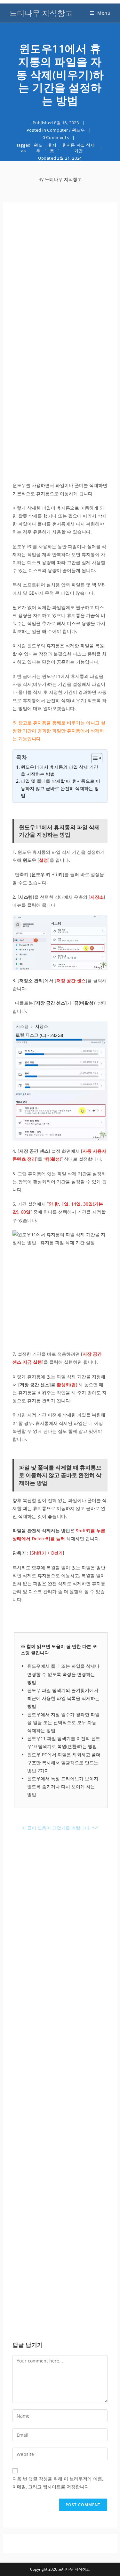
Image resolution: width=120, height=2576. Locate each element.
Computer (58, 130)
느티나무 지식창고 (41, 13)
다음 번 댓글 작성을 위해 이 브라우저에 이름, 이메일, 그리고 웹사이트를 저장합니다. (58, 2483)
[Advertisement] (60, 278)
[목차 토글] (94, 758)
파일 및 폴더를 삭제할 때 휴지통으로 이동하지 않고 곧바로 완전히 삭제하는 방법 (60, 788)
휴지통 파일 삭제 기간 (78, 148)
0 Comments (56, 137)
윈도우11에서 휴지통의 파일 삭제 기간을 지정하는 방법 (60, 770)
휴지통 (52, 148)
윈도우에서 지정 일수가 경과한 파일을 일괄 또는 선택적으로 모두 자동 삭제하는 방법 (63, 1722)
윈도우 (79, 130)
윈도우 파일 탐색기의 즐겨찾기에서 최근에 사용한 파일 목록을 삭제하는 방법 (63, 1698)
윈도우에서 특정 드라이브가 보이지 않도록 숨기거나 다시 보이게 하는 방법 (63, 1786)
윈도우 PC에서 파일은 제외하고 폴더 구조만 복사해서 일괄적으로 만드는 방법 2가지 (64, 1763)
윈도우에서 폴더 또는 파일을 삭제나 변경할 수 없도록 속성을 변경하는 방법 (63, 1674)
